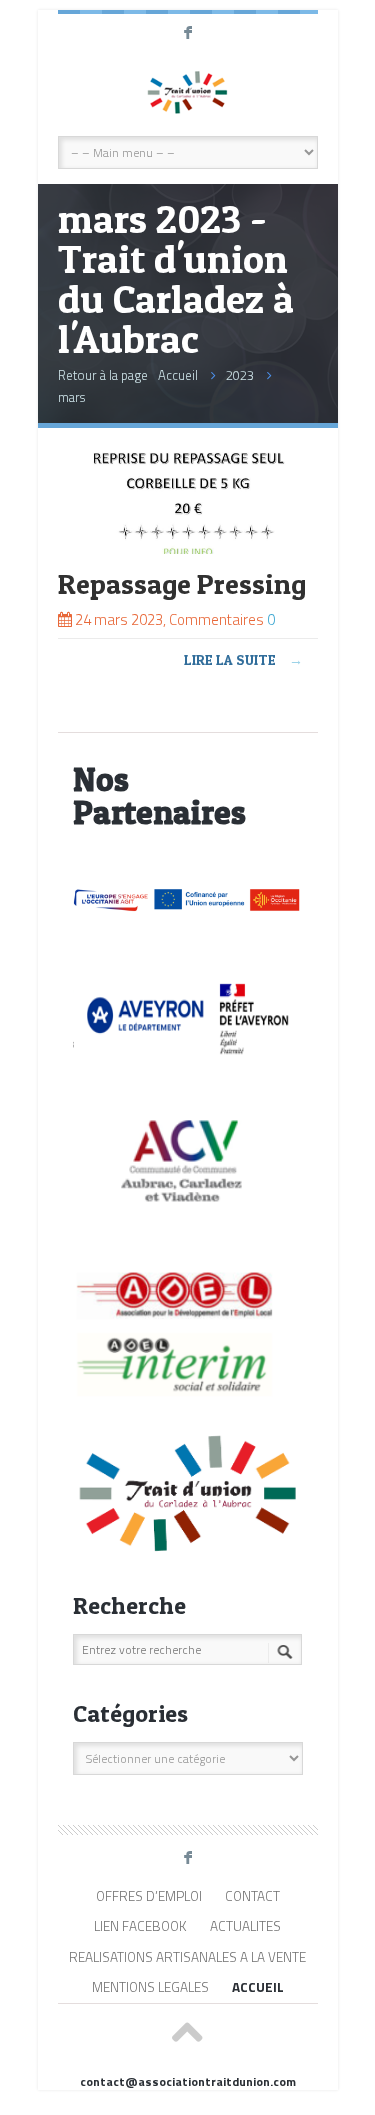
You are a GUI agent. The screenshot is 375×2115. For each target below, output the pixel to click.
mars (71, 397)
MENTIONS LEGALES (150, 1987)
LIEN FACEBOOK (140, 1926)
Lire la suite (243, 659)
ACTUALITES (245, 1926)
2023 (240, 375)
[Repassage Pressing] (188, 548)
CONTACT (252, 1896)
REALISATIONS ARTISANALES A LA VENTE (187, 1957)
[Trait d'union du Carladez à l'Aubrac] (188, 91)
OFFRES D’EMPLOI (149, 1896)
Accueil (178, 375)
